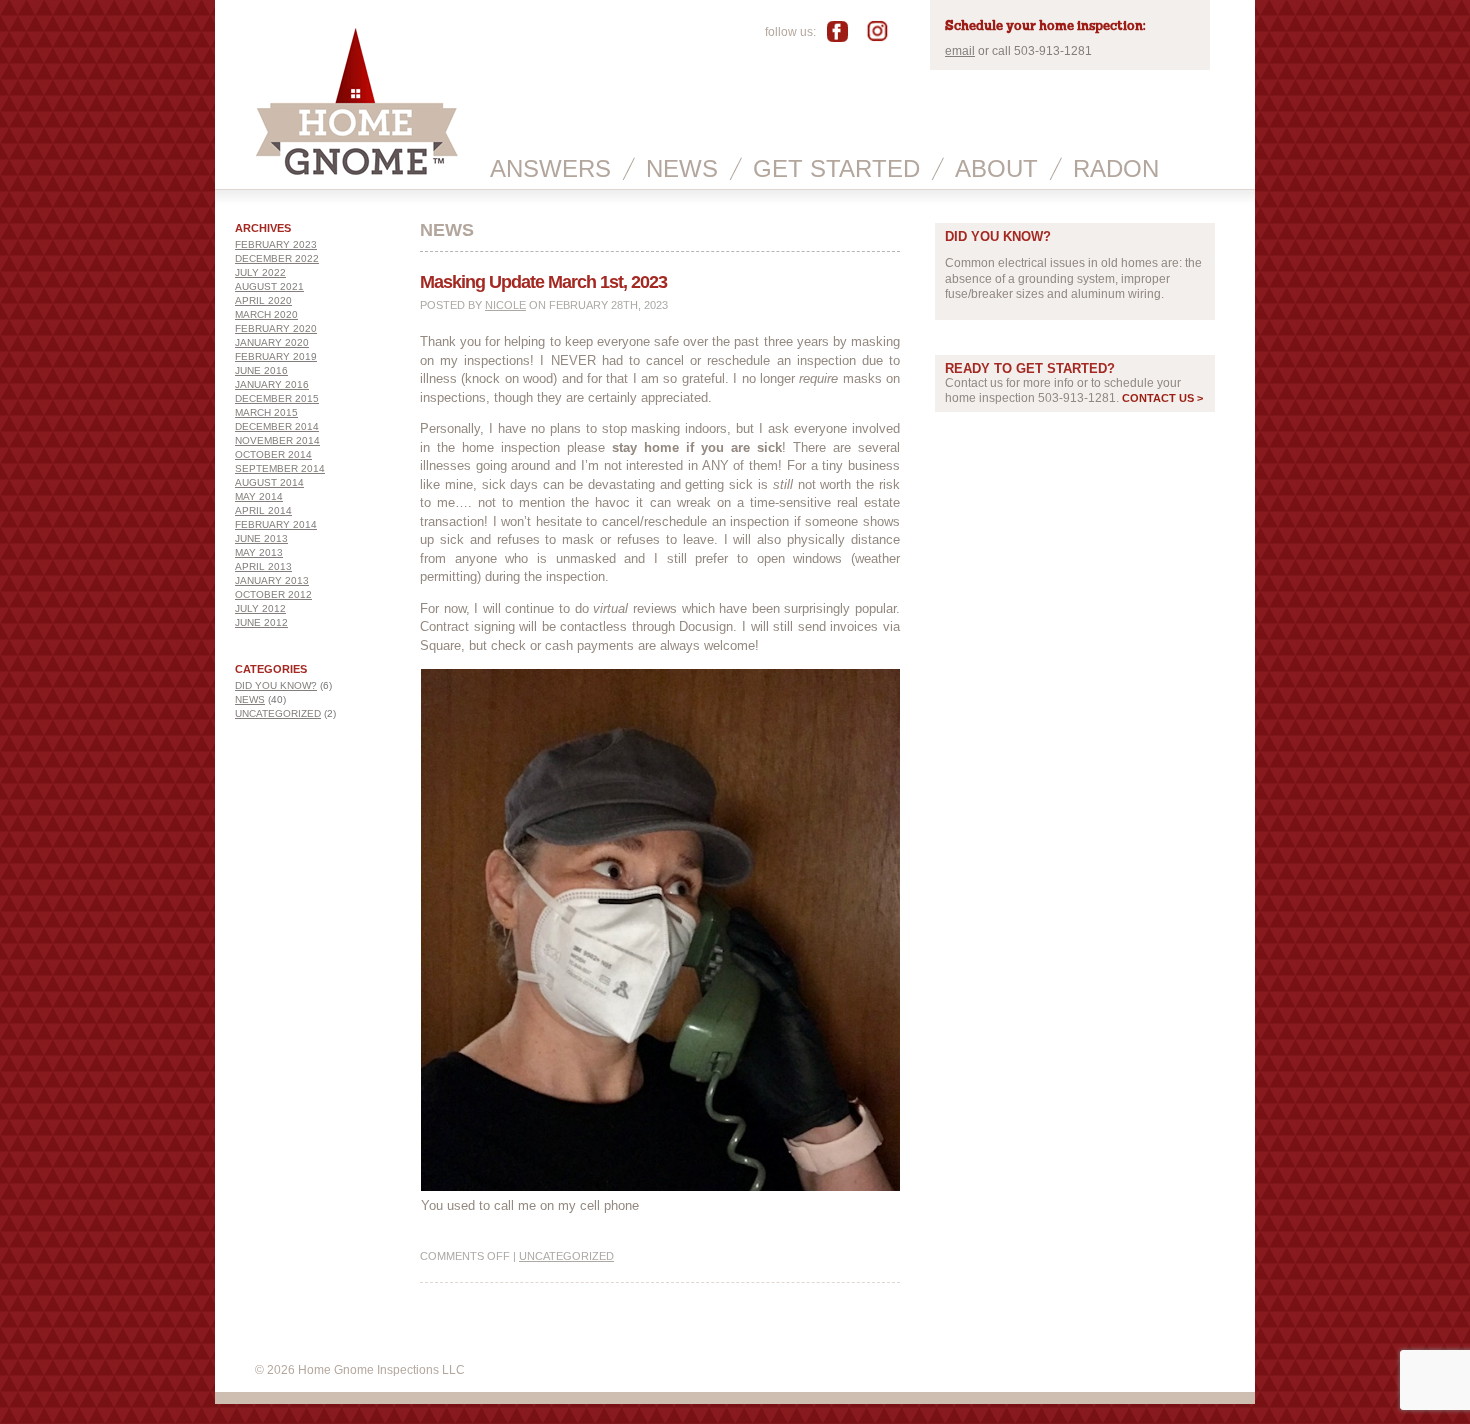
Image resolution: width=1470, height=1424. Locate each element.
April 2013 (263, 566)
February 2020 (276, 328)
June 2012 (261, 622)
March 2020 (266, 314)
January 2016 (272, 384)
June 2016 (261, 370)
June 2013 (261, 538)
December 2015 (277, 398)
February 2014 (276, 524)
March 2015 (266, 412)
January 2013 (272, 580)
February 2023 (276, 244)
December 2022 (277, 258)
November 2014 (277, 440)
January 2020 (272, 342)
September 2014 (280, 468)
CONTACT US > (1162, 398)
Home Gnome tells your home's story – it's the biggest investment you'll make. (357, 143)
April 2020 (263, 300)
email (960, 51)
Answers (550, 168)
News (682, 168)
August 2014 (269, 482)
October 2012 (273, 594)
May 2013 (259, 552)
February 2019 (276, 356)
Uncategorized (278, 713)
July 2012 (260, 608)
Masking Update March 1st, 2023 (543, 282)
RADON (1116, 168)
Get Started (836, 168)
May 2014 (259, 496)
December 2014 (277, 426)
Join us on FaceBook (844, 31)
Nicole (505, 305)
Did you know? (276, 685)
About (996, 168)
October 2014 (273, 454)
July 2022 (260, 272)
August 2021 (269, 286)
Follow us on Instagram (881, 31)
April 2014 (263, 510)
